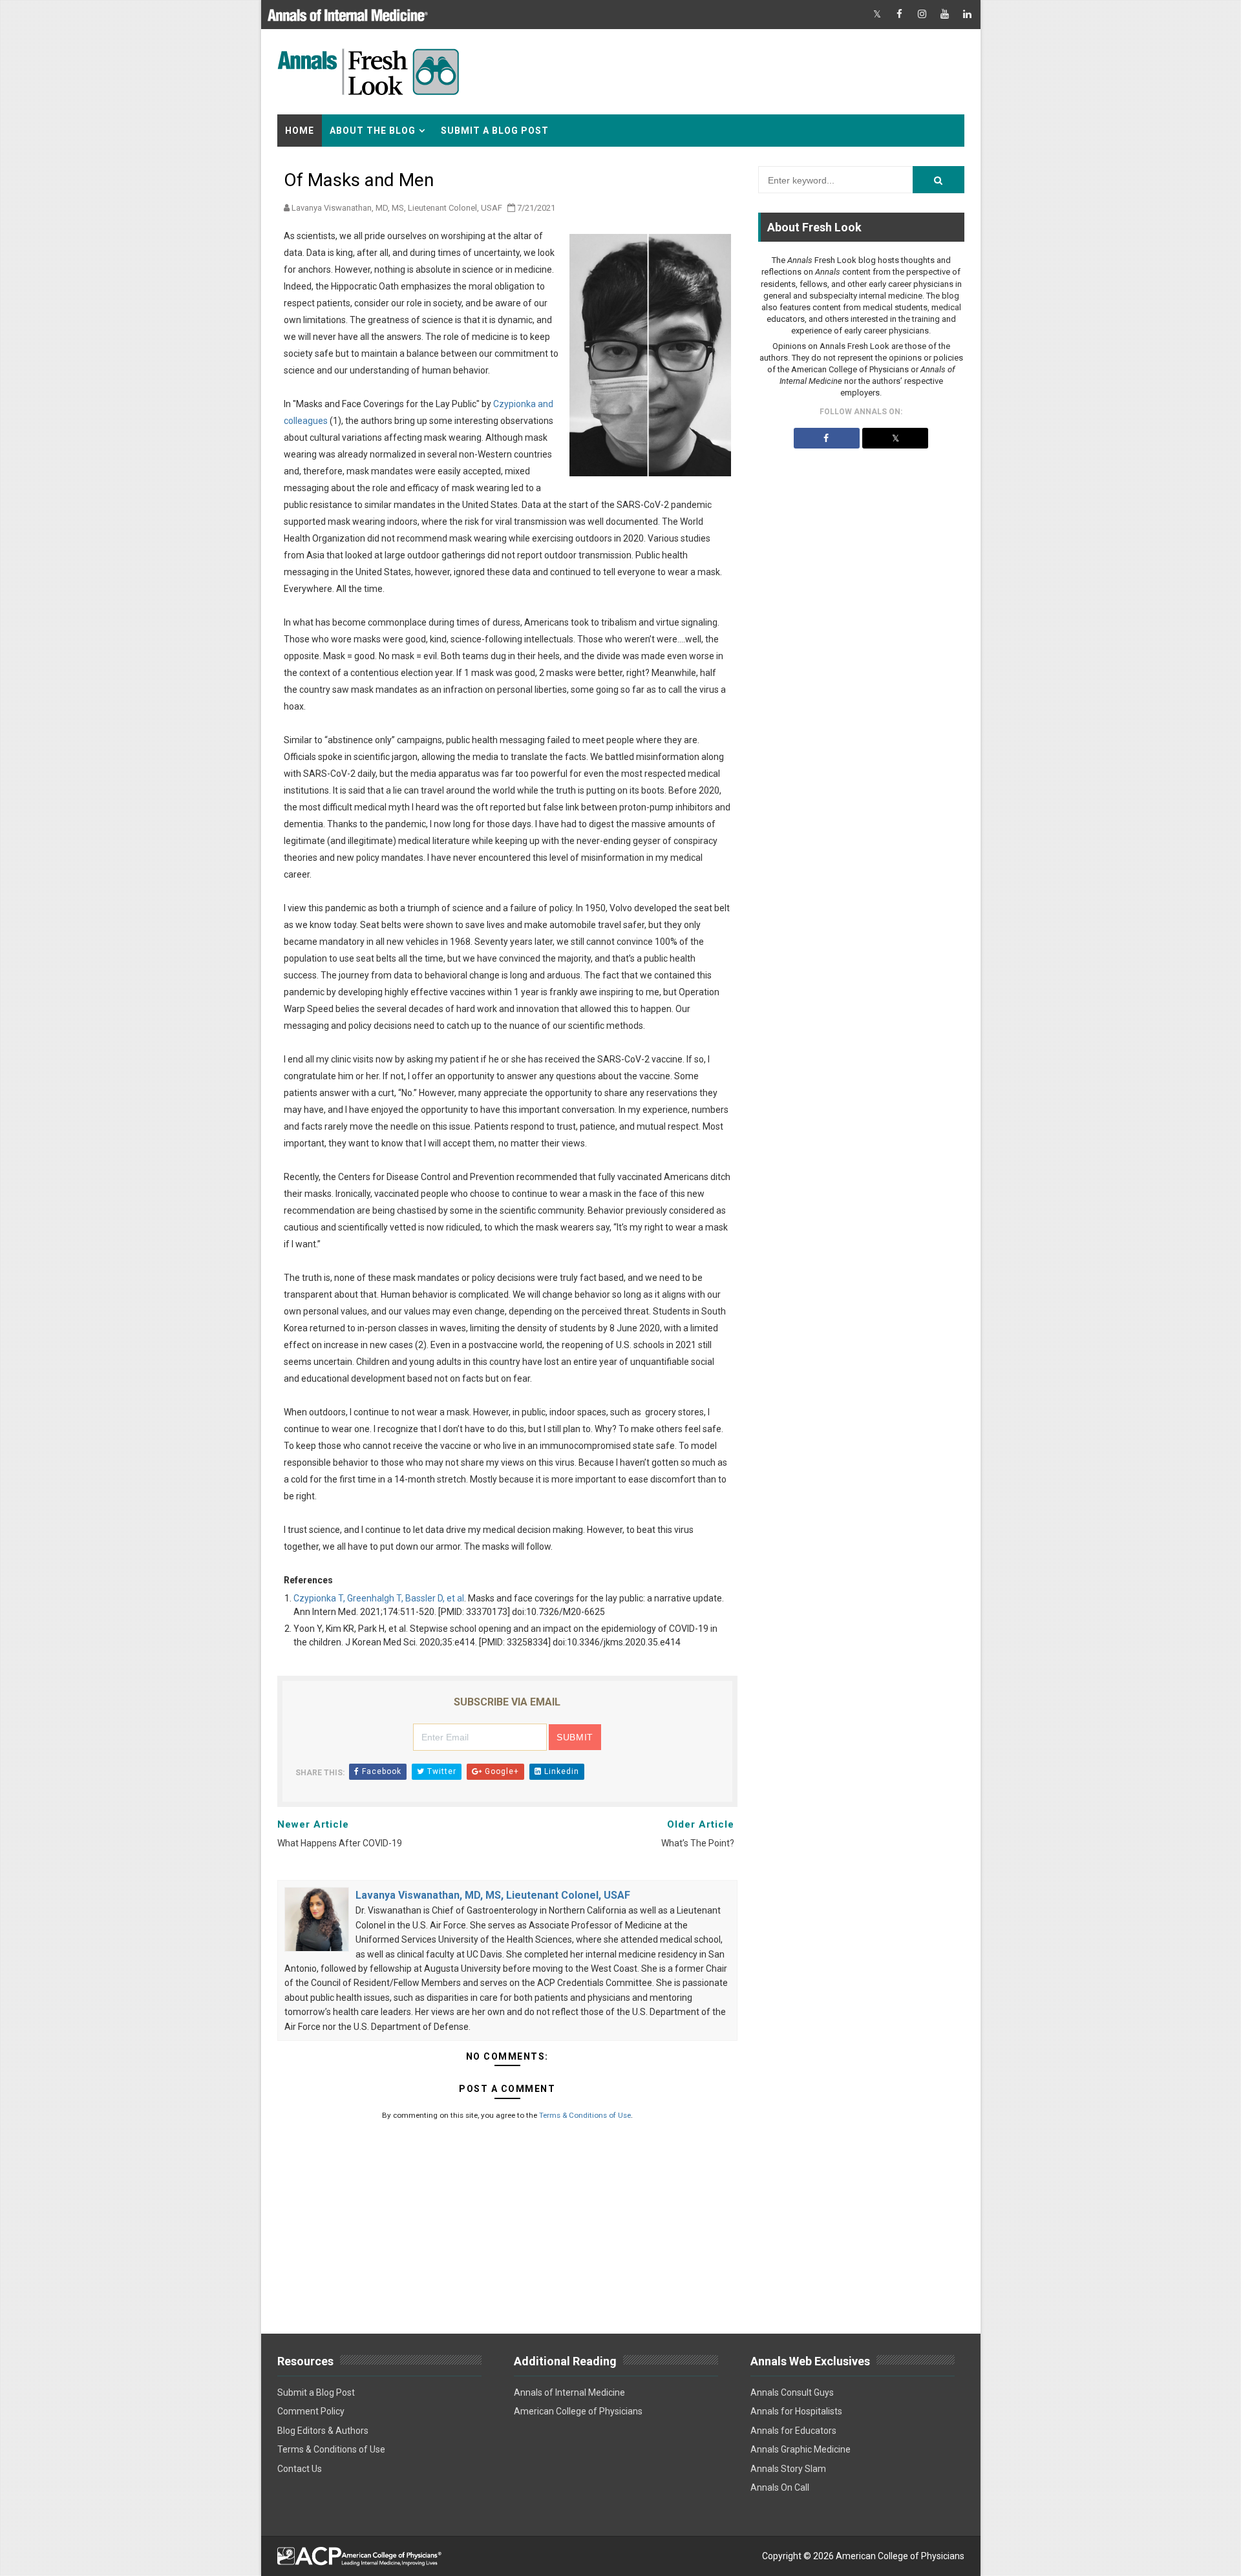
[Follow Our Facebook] (827, 438)
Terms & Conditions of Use (585, 2115)
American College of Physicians (578, 2411)
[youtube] (945, 15)
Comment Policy (311, 2411)
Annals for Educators (793, 2431)
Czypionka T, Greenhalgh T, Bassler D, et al (379, 1598)
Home (300, 131)
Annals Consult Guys (792, 2392)
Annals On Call (780, 2487)
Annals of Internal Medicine (569, 2392)
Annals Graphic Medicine (801, 2449)
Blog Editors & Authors (323, 2431)
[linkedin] (968, 15)
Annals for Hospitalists (796, 2411)
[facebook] (900, 15)
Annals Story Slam (788, 2469)
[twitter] (877, 15)
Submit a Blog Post (495, 131)
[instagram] (922, 15)
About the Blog (373, 131)
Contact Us (300, 2469)
